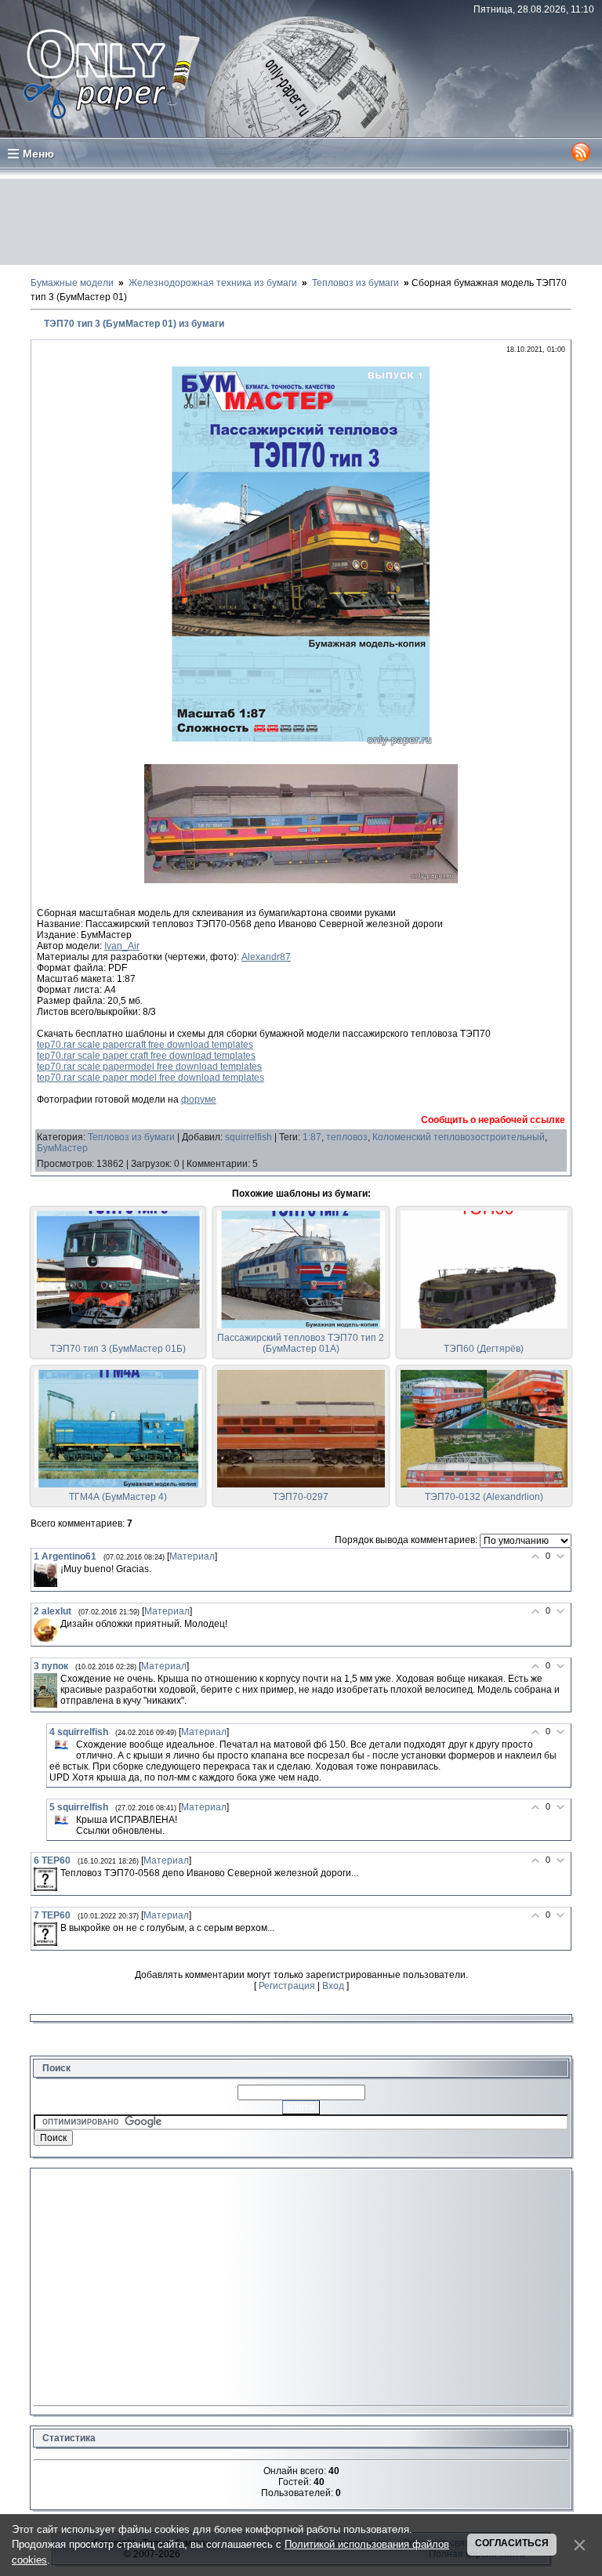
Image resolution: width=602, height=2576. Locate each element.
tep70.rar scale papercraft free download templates (145, 1045)
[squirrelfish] (61, 1745)
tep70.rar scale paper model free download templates (150, 1078)
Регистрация (287, 1986)
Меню (38, 154)
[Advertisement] (301, 222)
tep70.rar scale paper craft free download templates (146, 1056)
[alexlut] (45, 1630)
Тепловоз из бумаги (131, 1137)
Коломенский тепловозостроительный (459, 1137)
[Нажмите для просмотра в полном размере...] (301, 748)
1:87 (312, 1137)
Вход (333, 1986)
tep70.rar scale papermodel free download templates (149, 1067)
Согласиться (512, 2543)
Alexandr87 (266, 957)
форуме (199, 1100)
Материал (192, 1556)
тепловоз (347, 1137)
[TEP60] (45, 1879)
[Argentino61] (45, 1575)
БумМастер (62, 1148)
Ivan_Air (122, 946)
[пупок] (45, 1690)
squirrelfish (248, 1137)
